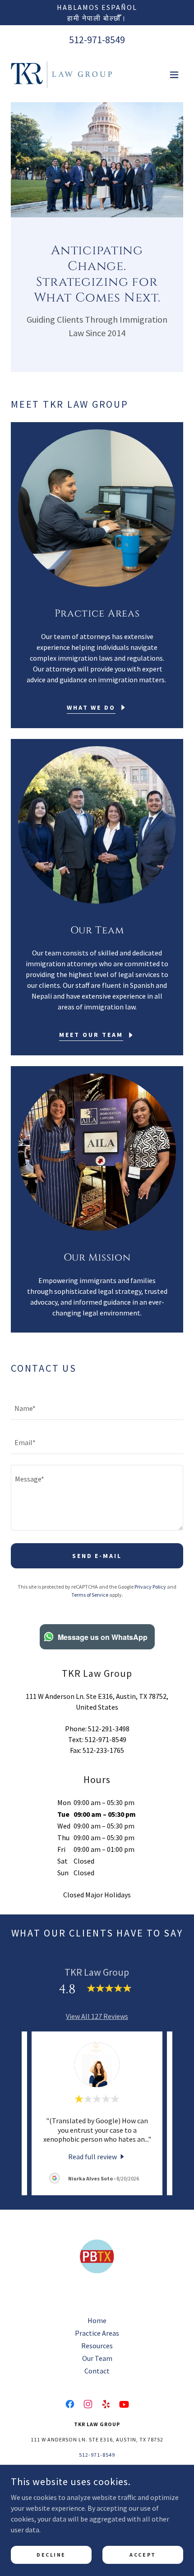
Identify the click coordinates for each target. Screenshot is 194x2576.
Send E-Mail (97, 1556)
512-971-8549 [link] (97, 40)
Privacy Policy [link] (150, 1587)
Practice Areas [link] (97, 2333)
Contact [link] (97, 2371)
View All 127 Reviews (97, 2016)
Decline (51, 2555)
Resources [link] (97, 2346)
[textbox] (97, 1408)
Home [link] (97, 2320)
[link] (61, 75)
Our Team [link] (97, 2358)
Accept (143, 2555)
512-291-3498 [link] (109, 1729)
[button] (174, 75)
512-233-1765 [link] (103, 1750)
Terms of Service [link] (90, 1595)
